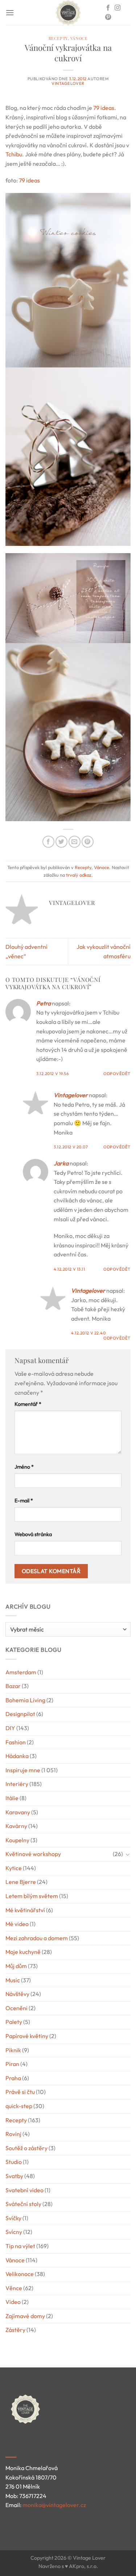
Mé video (17, 1924)
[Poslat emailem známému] (75, 842)
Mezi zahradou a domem (37, 1938)
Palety (14, 2022)
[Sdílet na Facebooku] (48, 842)
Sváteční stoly (23, 2204)
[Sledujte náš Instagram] (118, 8)
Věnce (14, 2288)
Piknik (13, 2050)
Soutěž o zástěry (26, 2148)
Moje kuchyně (23, 1952)
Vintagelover (68, 83)
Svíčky (13, 2218)
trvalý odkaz (79, 875)
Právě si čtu (20, 2092)
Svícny (14, 2232)
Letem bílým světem (32, 1896)
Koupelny (17, 1840)
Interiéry (17, 1784)
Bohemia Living (25, 1700)
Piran (12, 2064)
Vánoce (79, 38)
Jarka (61, 1163)
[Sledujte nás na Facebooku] (108, 8)
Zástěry (15, 2330)
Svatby (14, 2176)
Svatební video (24, 2190)
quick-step (19, 2106)
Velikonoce (20, 2274)
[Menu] (10, 13)
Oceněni (17, 2008)
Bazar (13, 1686)
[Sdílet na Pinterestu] (88, 842)
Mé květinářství (25, 1910)
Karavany (18, 1812)
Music (13, 1980)
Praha (13, 2078)
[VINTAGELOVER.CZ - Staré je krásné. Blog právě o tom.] (68, 13)
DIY (10, 1728)
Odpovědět (117, 1074)
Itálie (12, 1798)
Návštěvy (17, 1994)
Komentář (28, 1404)
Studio (14, 2162)
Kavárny (16, 1826)
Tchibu (14, 154)
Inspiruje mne (23, 1770)
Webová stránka (33, 1534)
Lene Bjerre (21, 1882)
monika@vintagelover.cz (54, 2505)
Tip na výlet (20, 2246)
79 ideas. (105, 108)
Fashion (16, 1742)
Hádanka (17, 1756)
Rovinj (13, 2134)
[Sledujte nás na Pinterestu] (108, 17)
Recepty (58, 38)
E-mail (24, 1501)
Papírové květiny (27, 2036)
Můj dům (16, 1966)
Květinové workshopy (33, 1854)
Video (13, 2302)
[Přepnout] (128, 1854)
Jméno (24, 1467)
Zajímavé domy (25, 2316)
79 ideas (29, 180)
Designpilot (20, 1714)
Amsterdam (21, 1672)
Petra (44, 1003)
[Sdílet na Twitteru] (61, 842)
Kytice (14, 1868)
